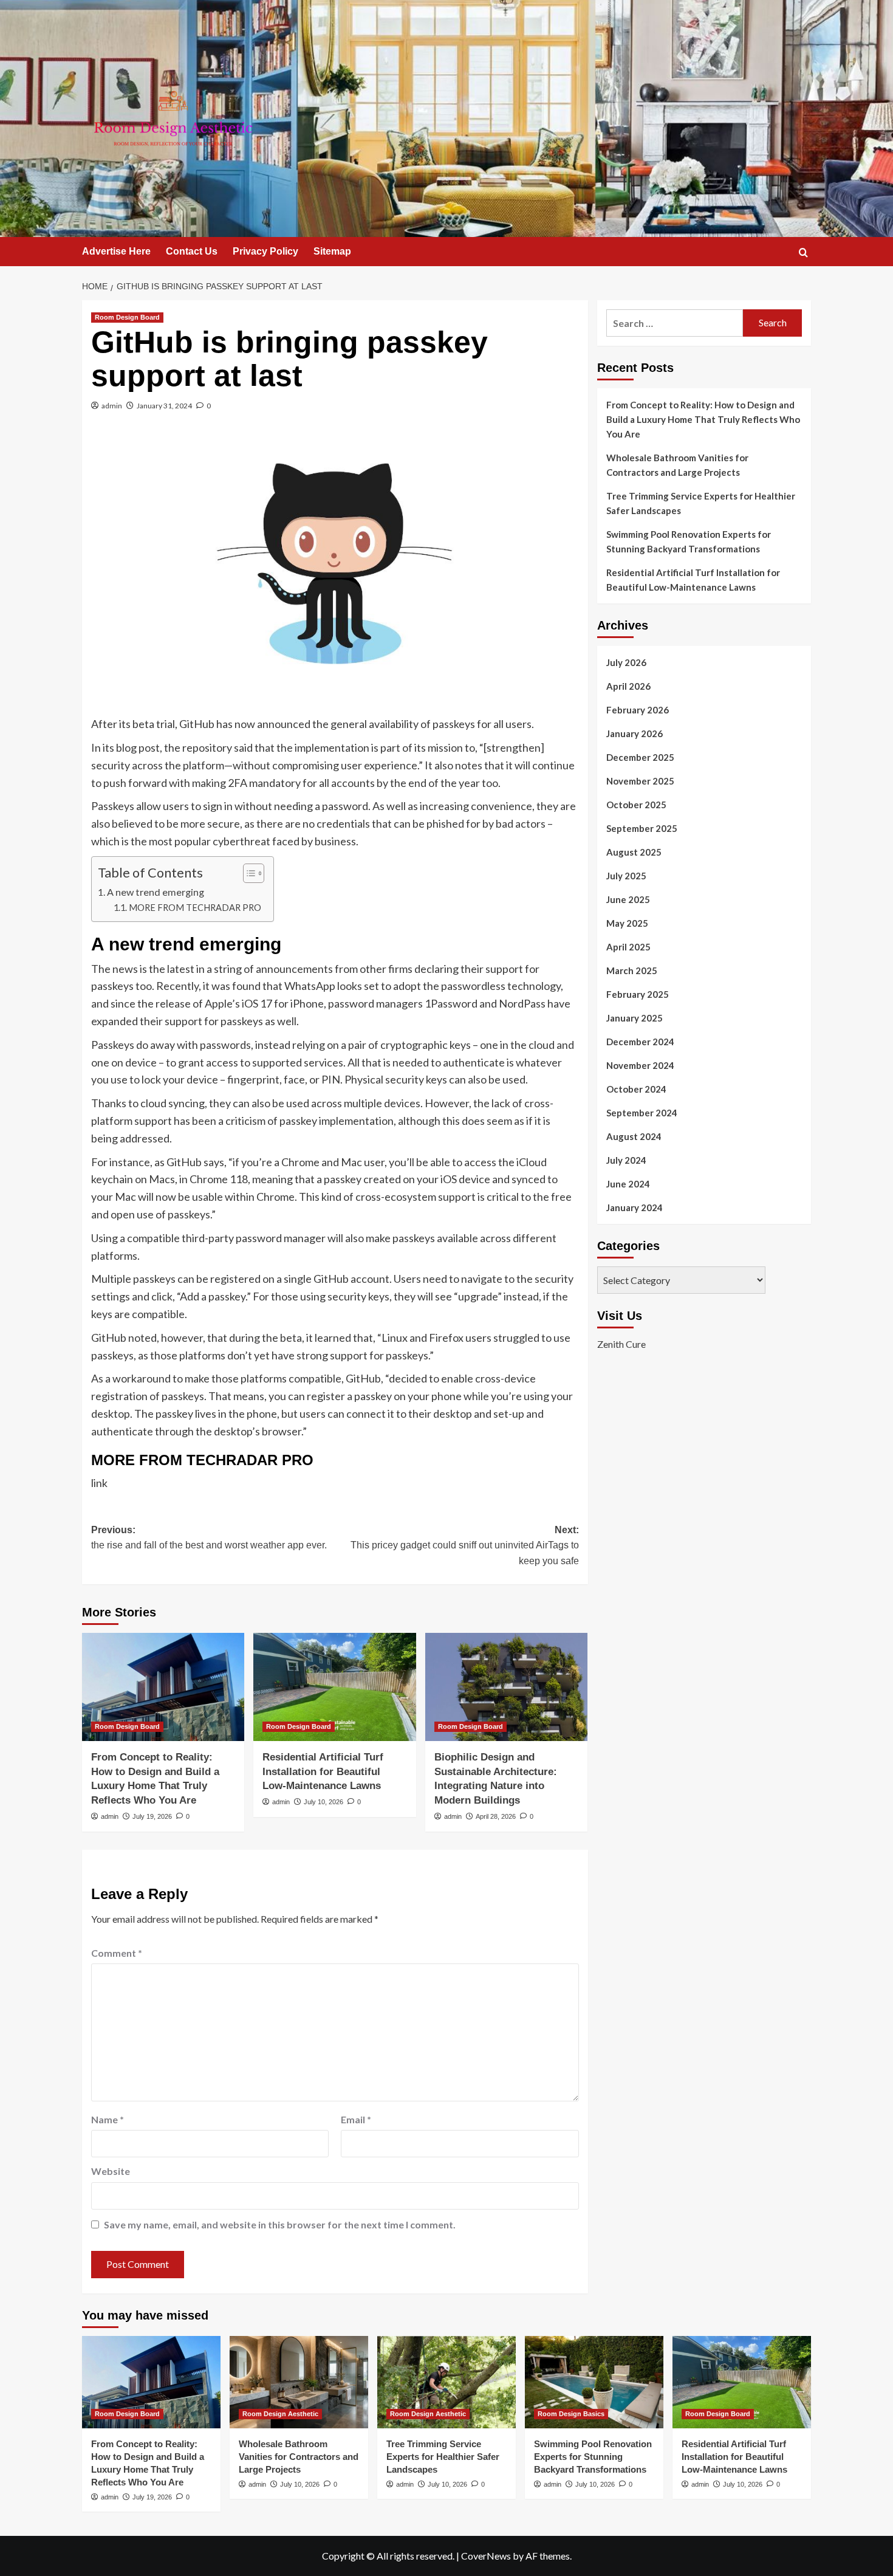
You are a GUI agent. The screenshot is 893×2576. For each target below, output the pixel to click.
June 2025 (628, 899)
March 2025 (632, 970)
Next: (464, 1545)
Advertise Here (116, 251)
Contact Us (192, 251)
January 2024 (635, 1207)
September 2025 (642, 828)
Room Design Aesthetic (280, 2414)
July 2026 (626, 662)
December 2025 (640, 757)
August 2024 (634, 1136)
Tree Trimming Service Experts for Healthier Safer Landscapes (701, 503)
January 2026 (635, 733)
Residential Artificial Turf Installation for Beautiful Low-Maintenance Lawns (323, 1772)
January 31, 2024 (164, 406)
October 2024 (636, 1089)
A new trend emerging (156, 892)
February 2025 (638, 994)
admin (112, 406)
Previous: (209, 1538)
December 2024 (640, 1042)
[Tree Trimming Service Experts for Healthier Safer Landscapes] (446, 2382)
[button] (803, 252)
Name (108, 2119)
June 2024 (628, 1184)
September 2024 (642, 1113)
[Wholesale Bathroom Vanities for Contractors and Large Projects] (299, 2382)
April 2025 (628, 947)
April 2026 (628, 686)
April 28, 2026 (496, 1816)
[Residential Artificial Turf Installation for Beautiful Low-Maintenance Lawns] (334, 1687)
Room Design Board (127, 317)
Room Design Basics (571, 2414)
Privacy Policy (265, 251)
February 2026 (638, 710)
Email (356, 2119)
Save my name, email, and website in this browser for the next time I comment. (280, 2224)
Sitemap (332, 251)
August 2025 (634, 852)
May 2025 (627, 923)
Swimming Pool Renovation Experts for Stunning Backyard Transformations (689, 541)
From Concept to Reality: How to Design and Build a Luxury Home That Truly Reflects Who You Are (703, 419)
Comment (117, 1953)
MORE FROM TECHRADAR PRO (195, 908)
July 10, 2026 (323, 1802)
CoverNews (486, 2556)
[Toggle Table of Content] (248, 873)
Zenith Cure (621, 1344)
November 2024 (640, 1065)
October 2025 (636, 805)
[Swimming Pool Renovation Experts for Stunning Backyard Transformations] (594, 2382)
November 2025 (640, 781)
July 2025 (626, 876)
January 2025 (635, 1018)
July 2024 (626, 1160)
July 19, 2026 (152, 1816)
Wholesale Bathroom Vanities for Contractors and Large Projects (677, 465)
